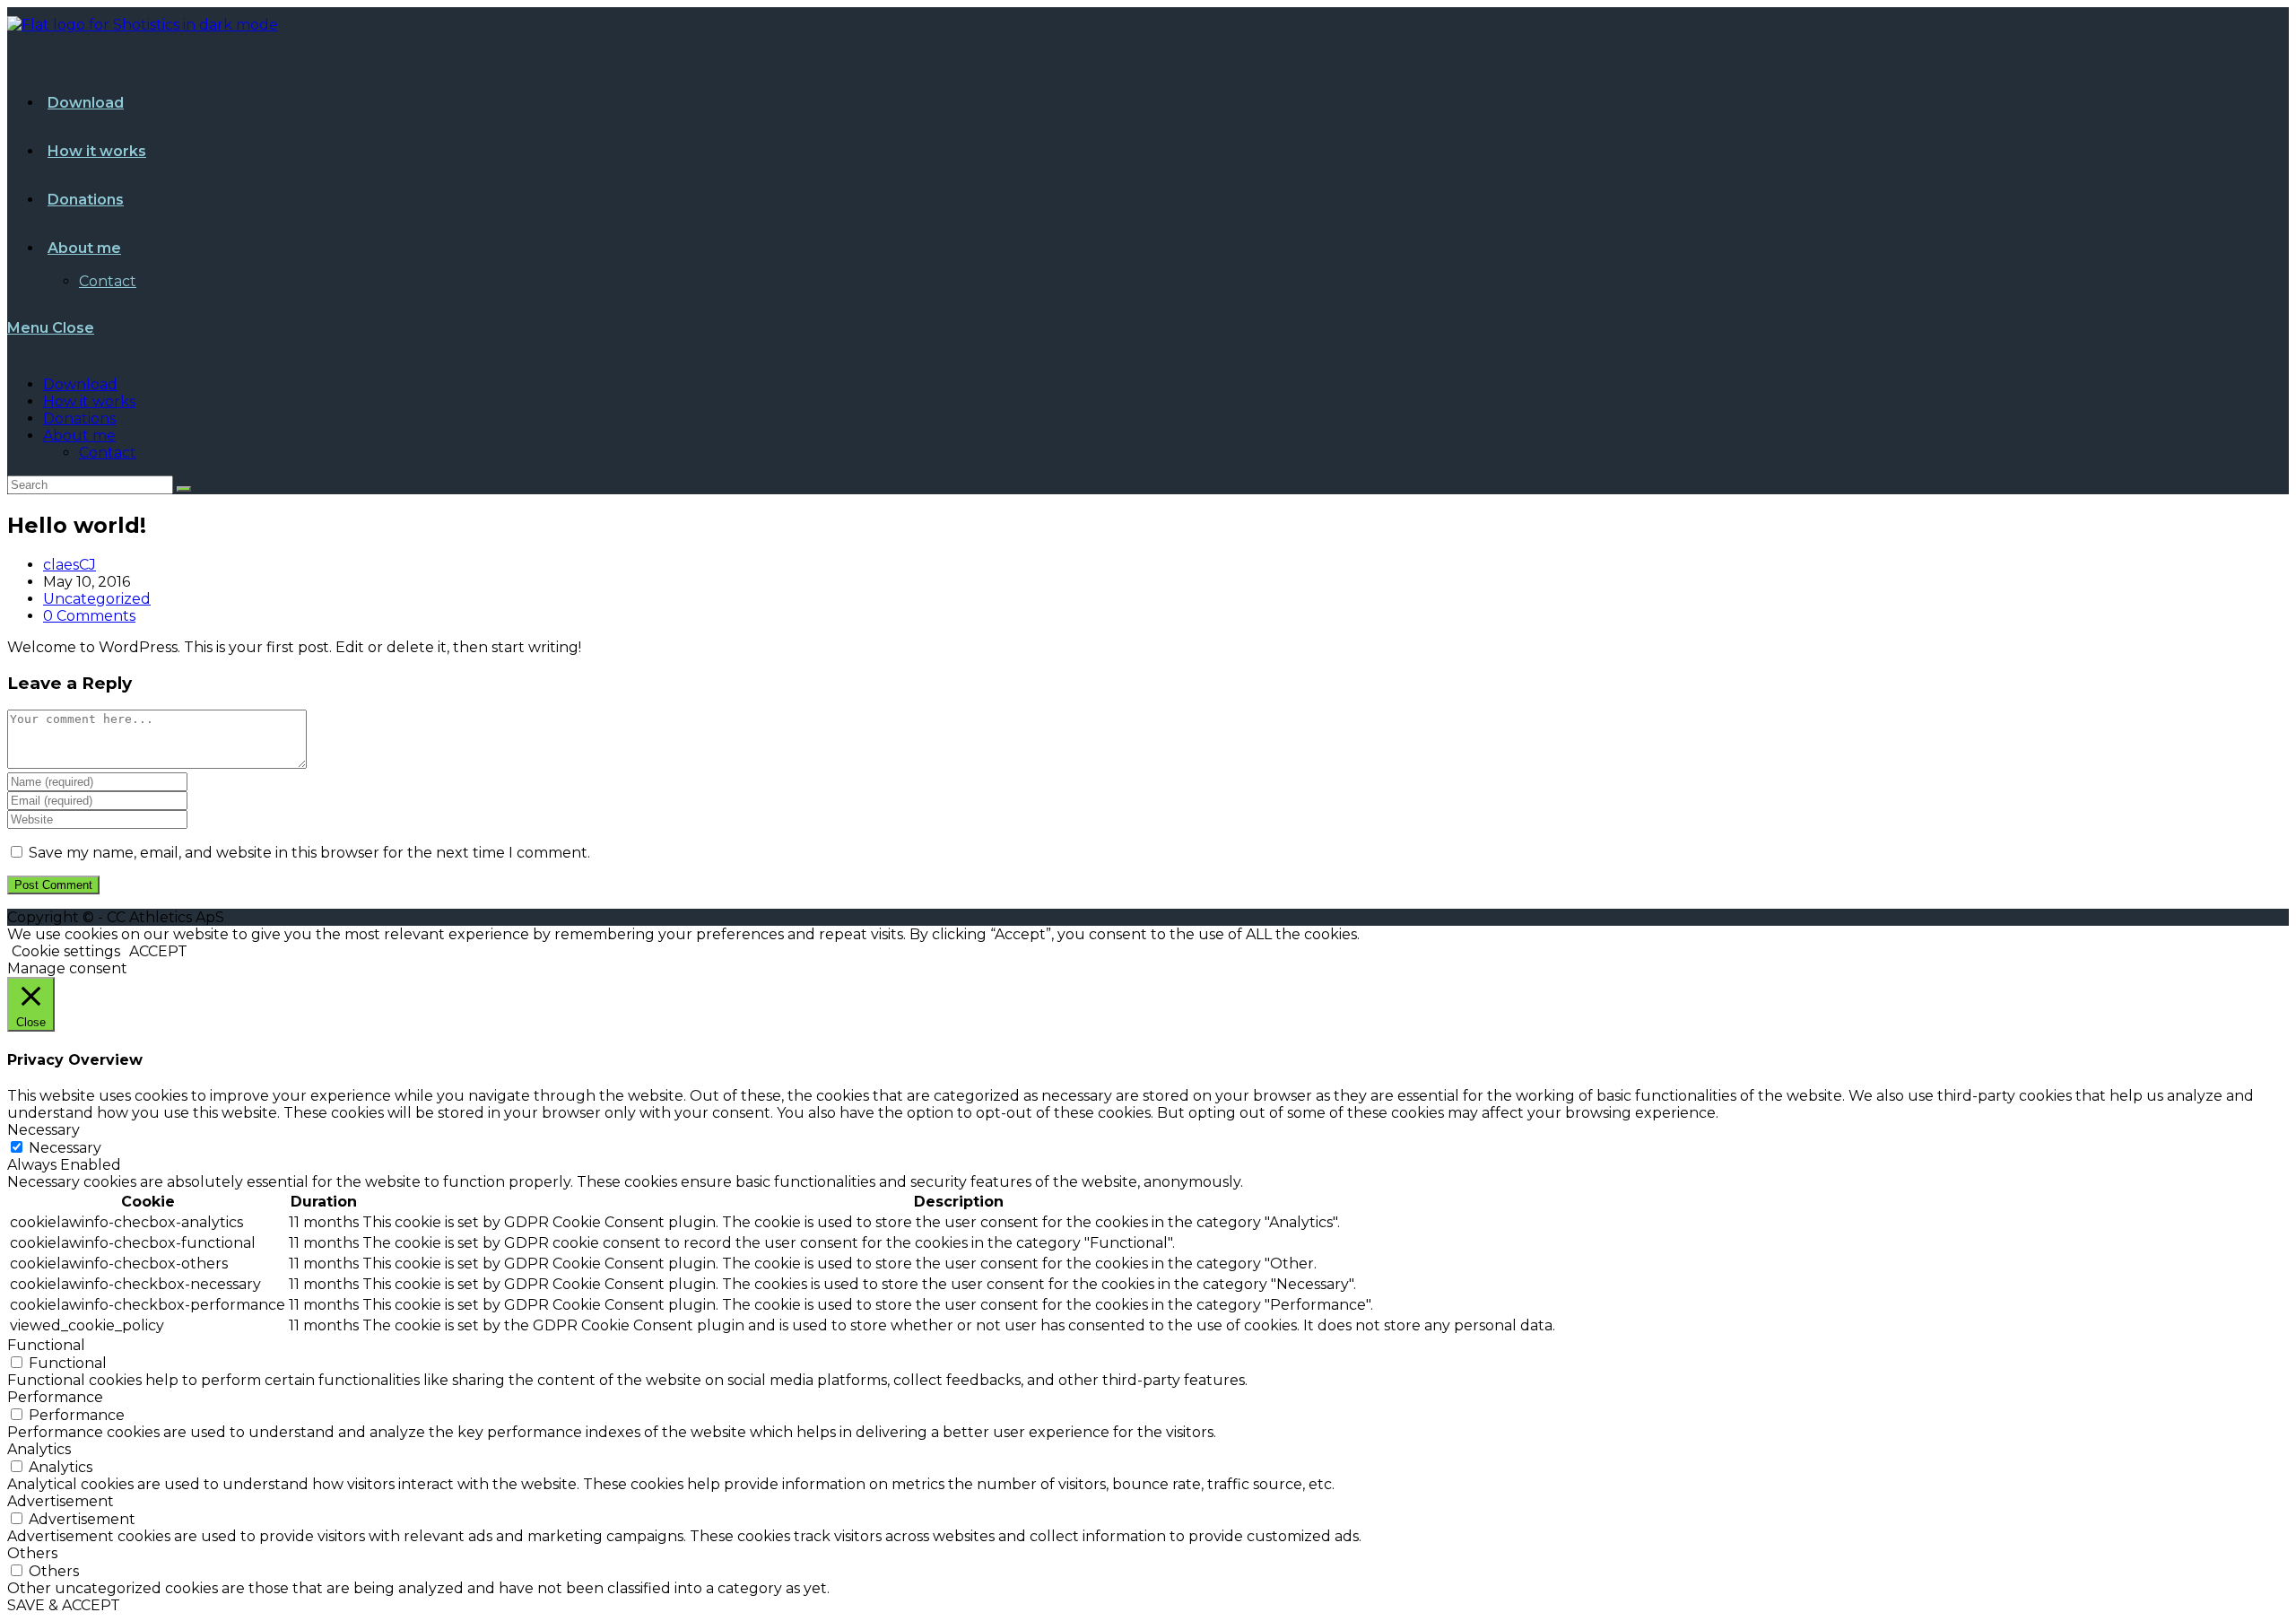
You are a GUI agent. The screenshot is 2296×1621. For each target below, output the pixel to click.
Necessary (65, 1148)
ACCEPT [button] (158, 951)
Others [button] (32, 1553)
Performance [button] (55, 1397)
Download (80, 384)
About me (79, 436)
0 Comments (89, 616)
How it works (89, 401)
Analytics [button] (39, 1449)
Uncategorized (97, 599)
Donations (79, 418)
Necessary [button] (43, 1130)
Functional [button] (46, 1345)
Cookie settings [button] (66, 951)
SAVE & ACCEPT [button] (64, 1605)
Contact (108, 453)
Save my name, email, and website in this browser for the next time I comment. (309, 853)
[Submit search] (184, 489)
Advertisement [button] (61, 1501)
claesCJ (70, 565)
